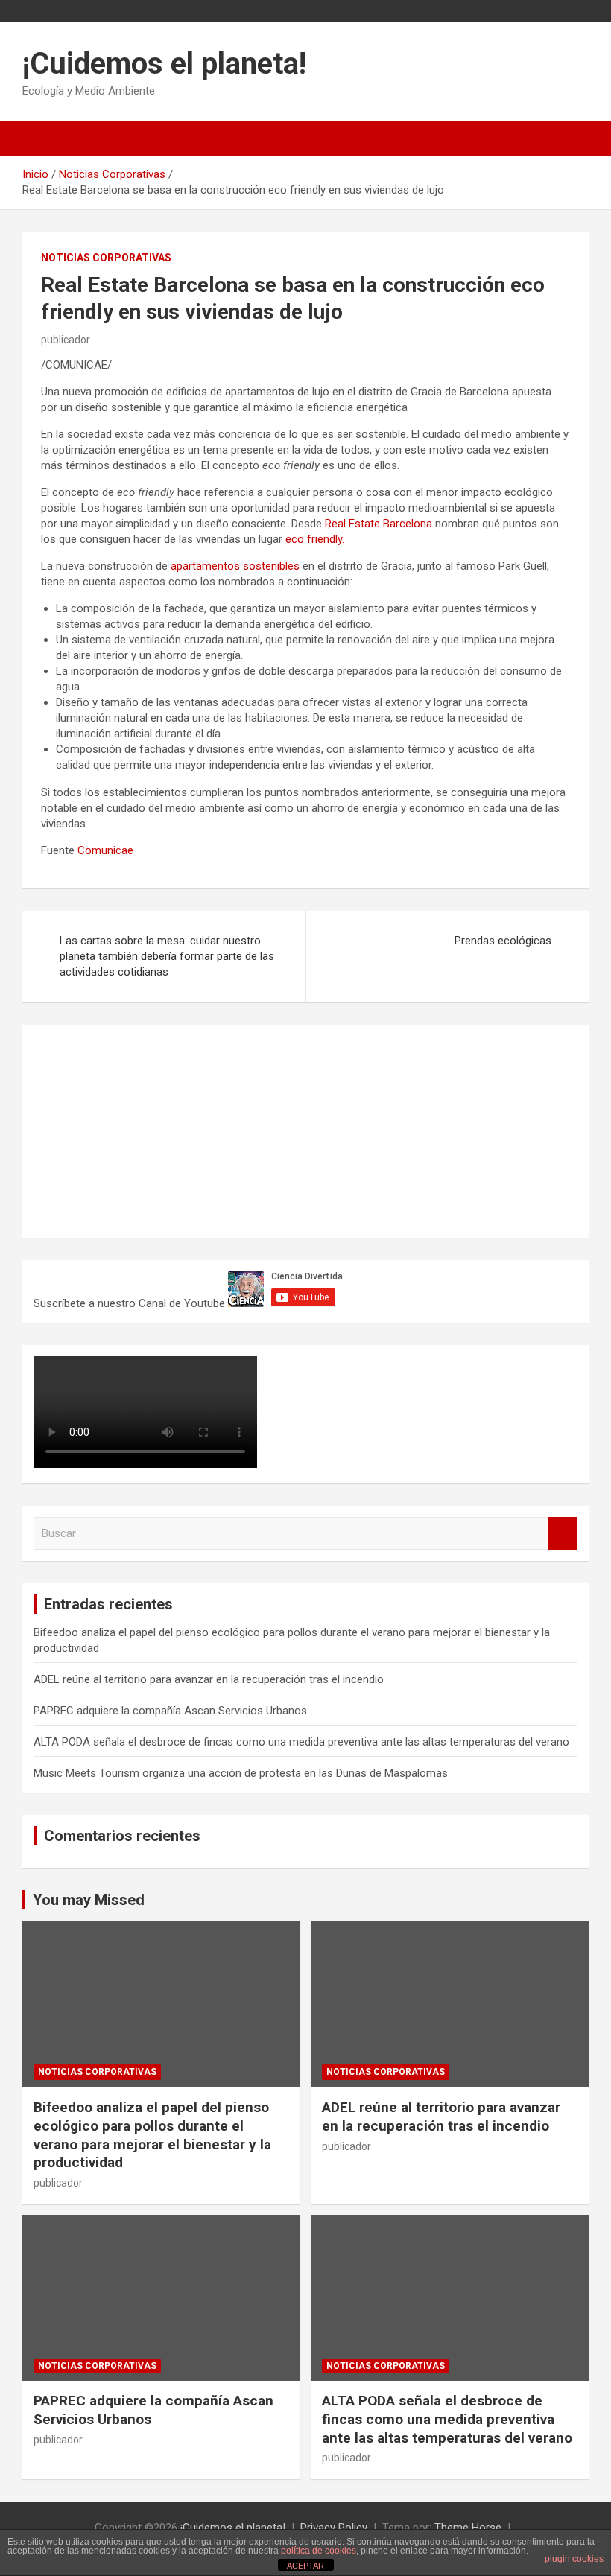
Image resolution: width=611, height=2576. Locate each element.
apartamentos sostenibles (235, 566)
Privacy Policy (334, 2528)
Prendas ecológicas (503, 941)
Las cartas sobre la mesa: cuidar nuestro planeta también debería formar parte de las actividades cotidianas (167, 956)
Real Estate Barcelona (379, 524)
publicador (66, 340)
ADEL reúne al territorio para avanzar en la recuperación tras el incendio (209, 1679)
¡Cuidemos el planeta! (164, 64)
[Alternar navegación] (41, 139)
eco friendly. (315, 539)
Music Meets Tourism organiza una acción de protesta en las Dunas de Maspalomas (241, 1773)
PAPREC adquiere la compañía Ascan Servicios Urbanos (170, 1711)
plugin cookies (574, 2559)
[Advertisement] (145, 1129)
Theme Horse (468, 2528)
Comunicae (105, 850)
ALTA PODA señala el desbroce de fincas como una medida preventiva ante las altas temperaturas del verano (301, 1742)
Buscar (563, 1534)
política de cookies (319, 2551)
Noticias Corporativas (106, 258)
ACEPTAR (305, 2566)
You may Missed (89, 1900)
